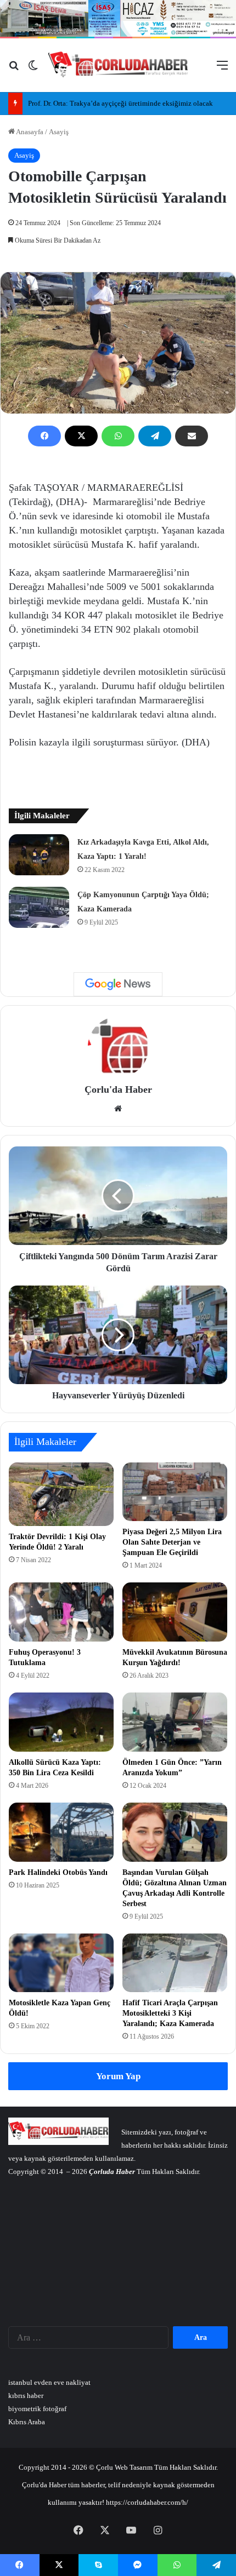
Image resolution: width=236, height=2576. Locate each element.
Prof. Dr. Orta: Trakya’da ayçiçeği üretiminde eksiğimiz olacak (120, 103)
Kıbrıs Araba (27, 2422)
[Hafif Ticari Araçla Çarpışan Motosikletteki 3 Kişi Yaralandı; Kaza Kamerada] (175, 1963)
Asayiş (59, 132)
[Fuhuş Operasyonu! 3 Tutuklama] (61, 1612)
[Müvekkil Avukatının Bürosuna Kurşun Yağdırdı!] (175, 1612)
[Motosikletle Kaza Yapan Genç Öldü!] (61, 1963)
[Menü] (222, 69)
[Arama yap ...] (14, 69)
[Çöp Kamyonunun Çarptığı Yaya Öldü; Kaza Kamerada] (39, 907)
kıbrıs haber (26, 2396)
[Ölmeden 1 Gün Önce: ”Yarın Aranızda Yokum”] (175, 1722)
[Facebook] (44, 436)
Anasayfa (29, 132)
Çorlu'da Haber (118, 1089)
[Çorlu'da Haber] (118, 65)
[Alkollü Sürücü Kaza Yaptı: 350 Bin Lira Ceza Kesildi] (61, 1722)
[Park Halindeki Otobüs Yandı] (61, 1832)
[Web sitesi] (118, 1109)
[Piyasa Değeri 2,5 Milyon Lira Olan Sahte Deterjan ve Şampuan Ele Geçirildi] (175, 1492)
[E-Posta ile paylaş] (192, 436)
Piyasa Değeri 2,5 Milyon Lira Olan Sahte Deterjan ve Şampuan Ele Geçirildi (172, 1542)
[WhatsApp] (118, 436)
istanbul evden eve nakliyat (49, 2382)
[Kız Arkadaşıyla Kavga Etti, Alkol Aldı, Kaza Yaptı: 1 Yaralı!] (39, 855)
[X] (81, 436)
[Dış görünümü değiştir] (33, 69)
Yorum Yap (118, 2076)
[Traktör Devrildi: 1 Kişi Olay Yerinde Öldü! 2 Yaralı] (61, 1494)
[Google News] (118, 984)
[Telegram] (155, 436)
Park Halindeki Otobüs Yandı (58, 1872)
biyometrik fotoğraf (37, 2409)
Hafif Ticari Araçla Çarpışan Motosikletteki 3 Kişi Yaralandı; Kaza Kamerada (170, 2013)
